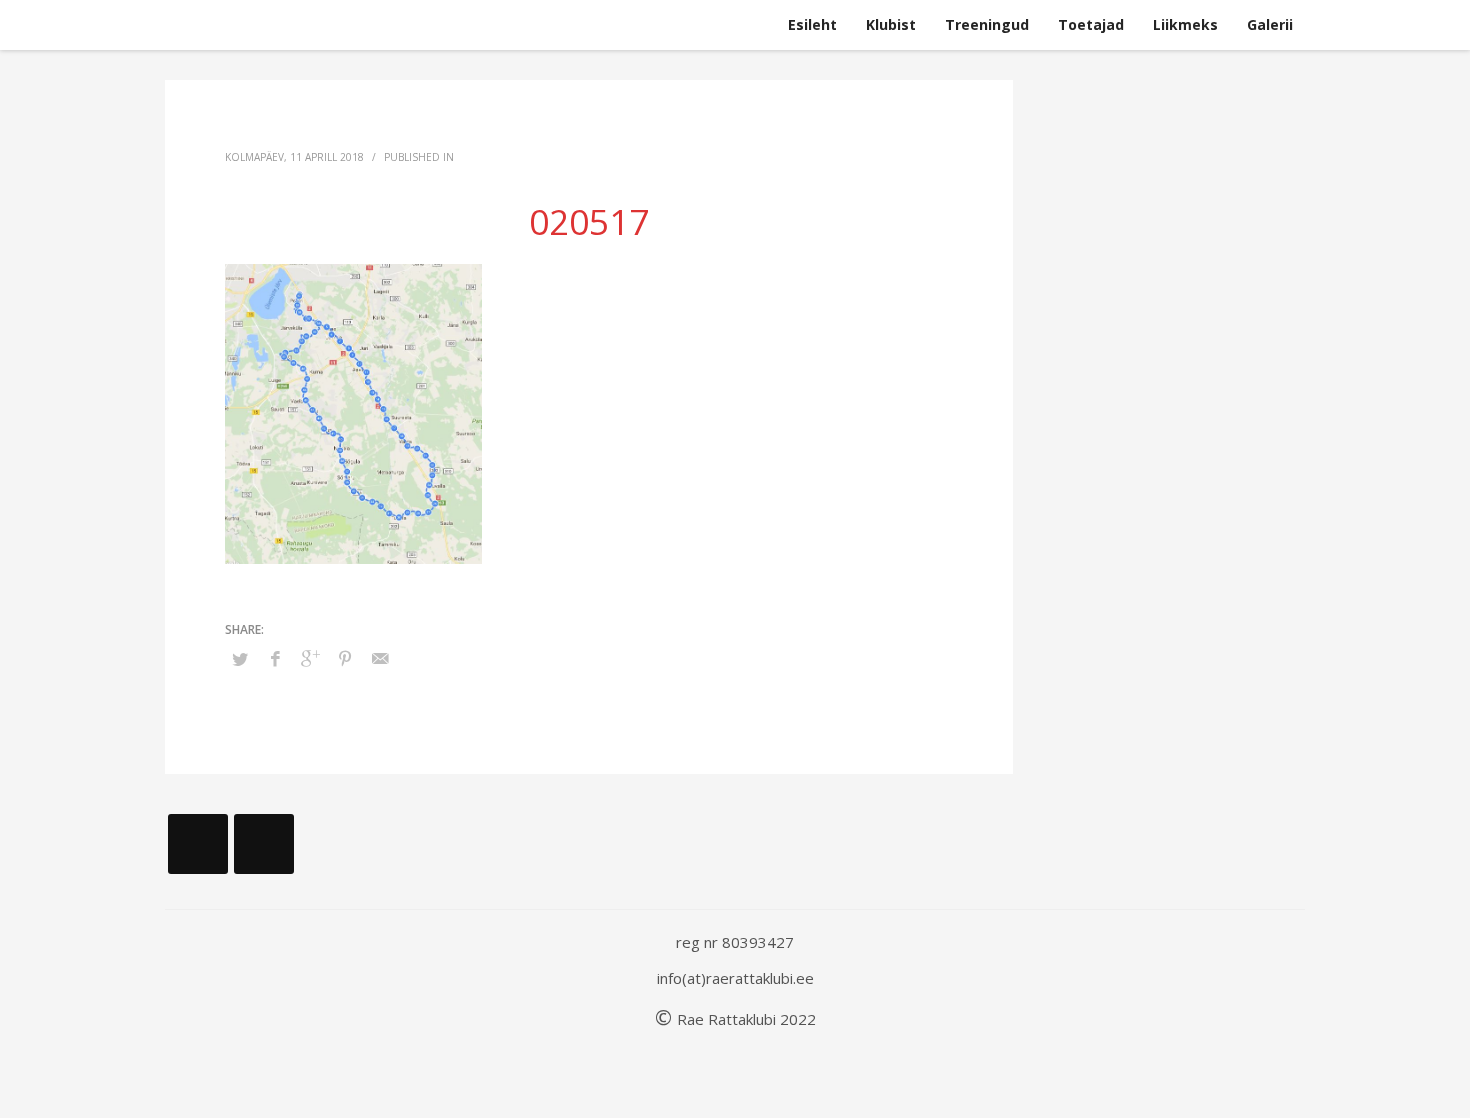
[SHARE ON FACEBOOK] (275, 658)
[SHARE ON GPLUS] (310, 658)
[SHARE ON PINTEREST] (345, 658)
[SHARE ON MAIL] (380, 658)
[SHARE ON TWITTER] (240, 659)
